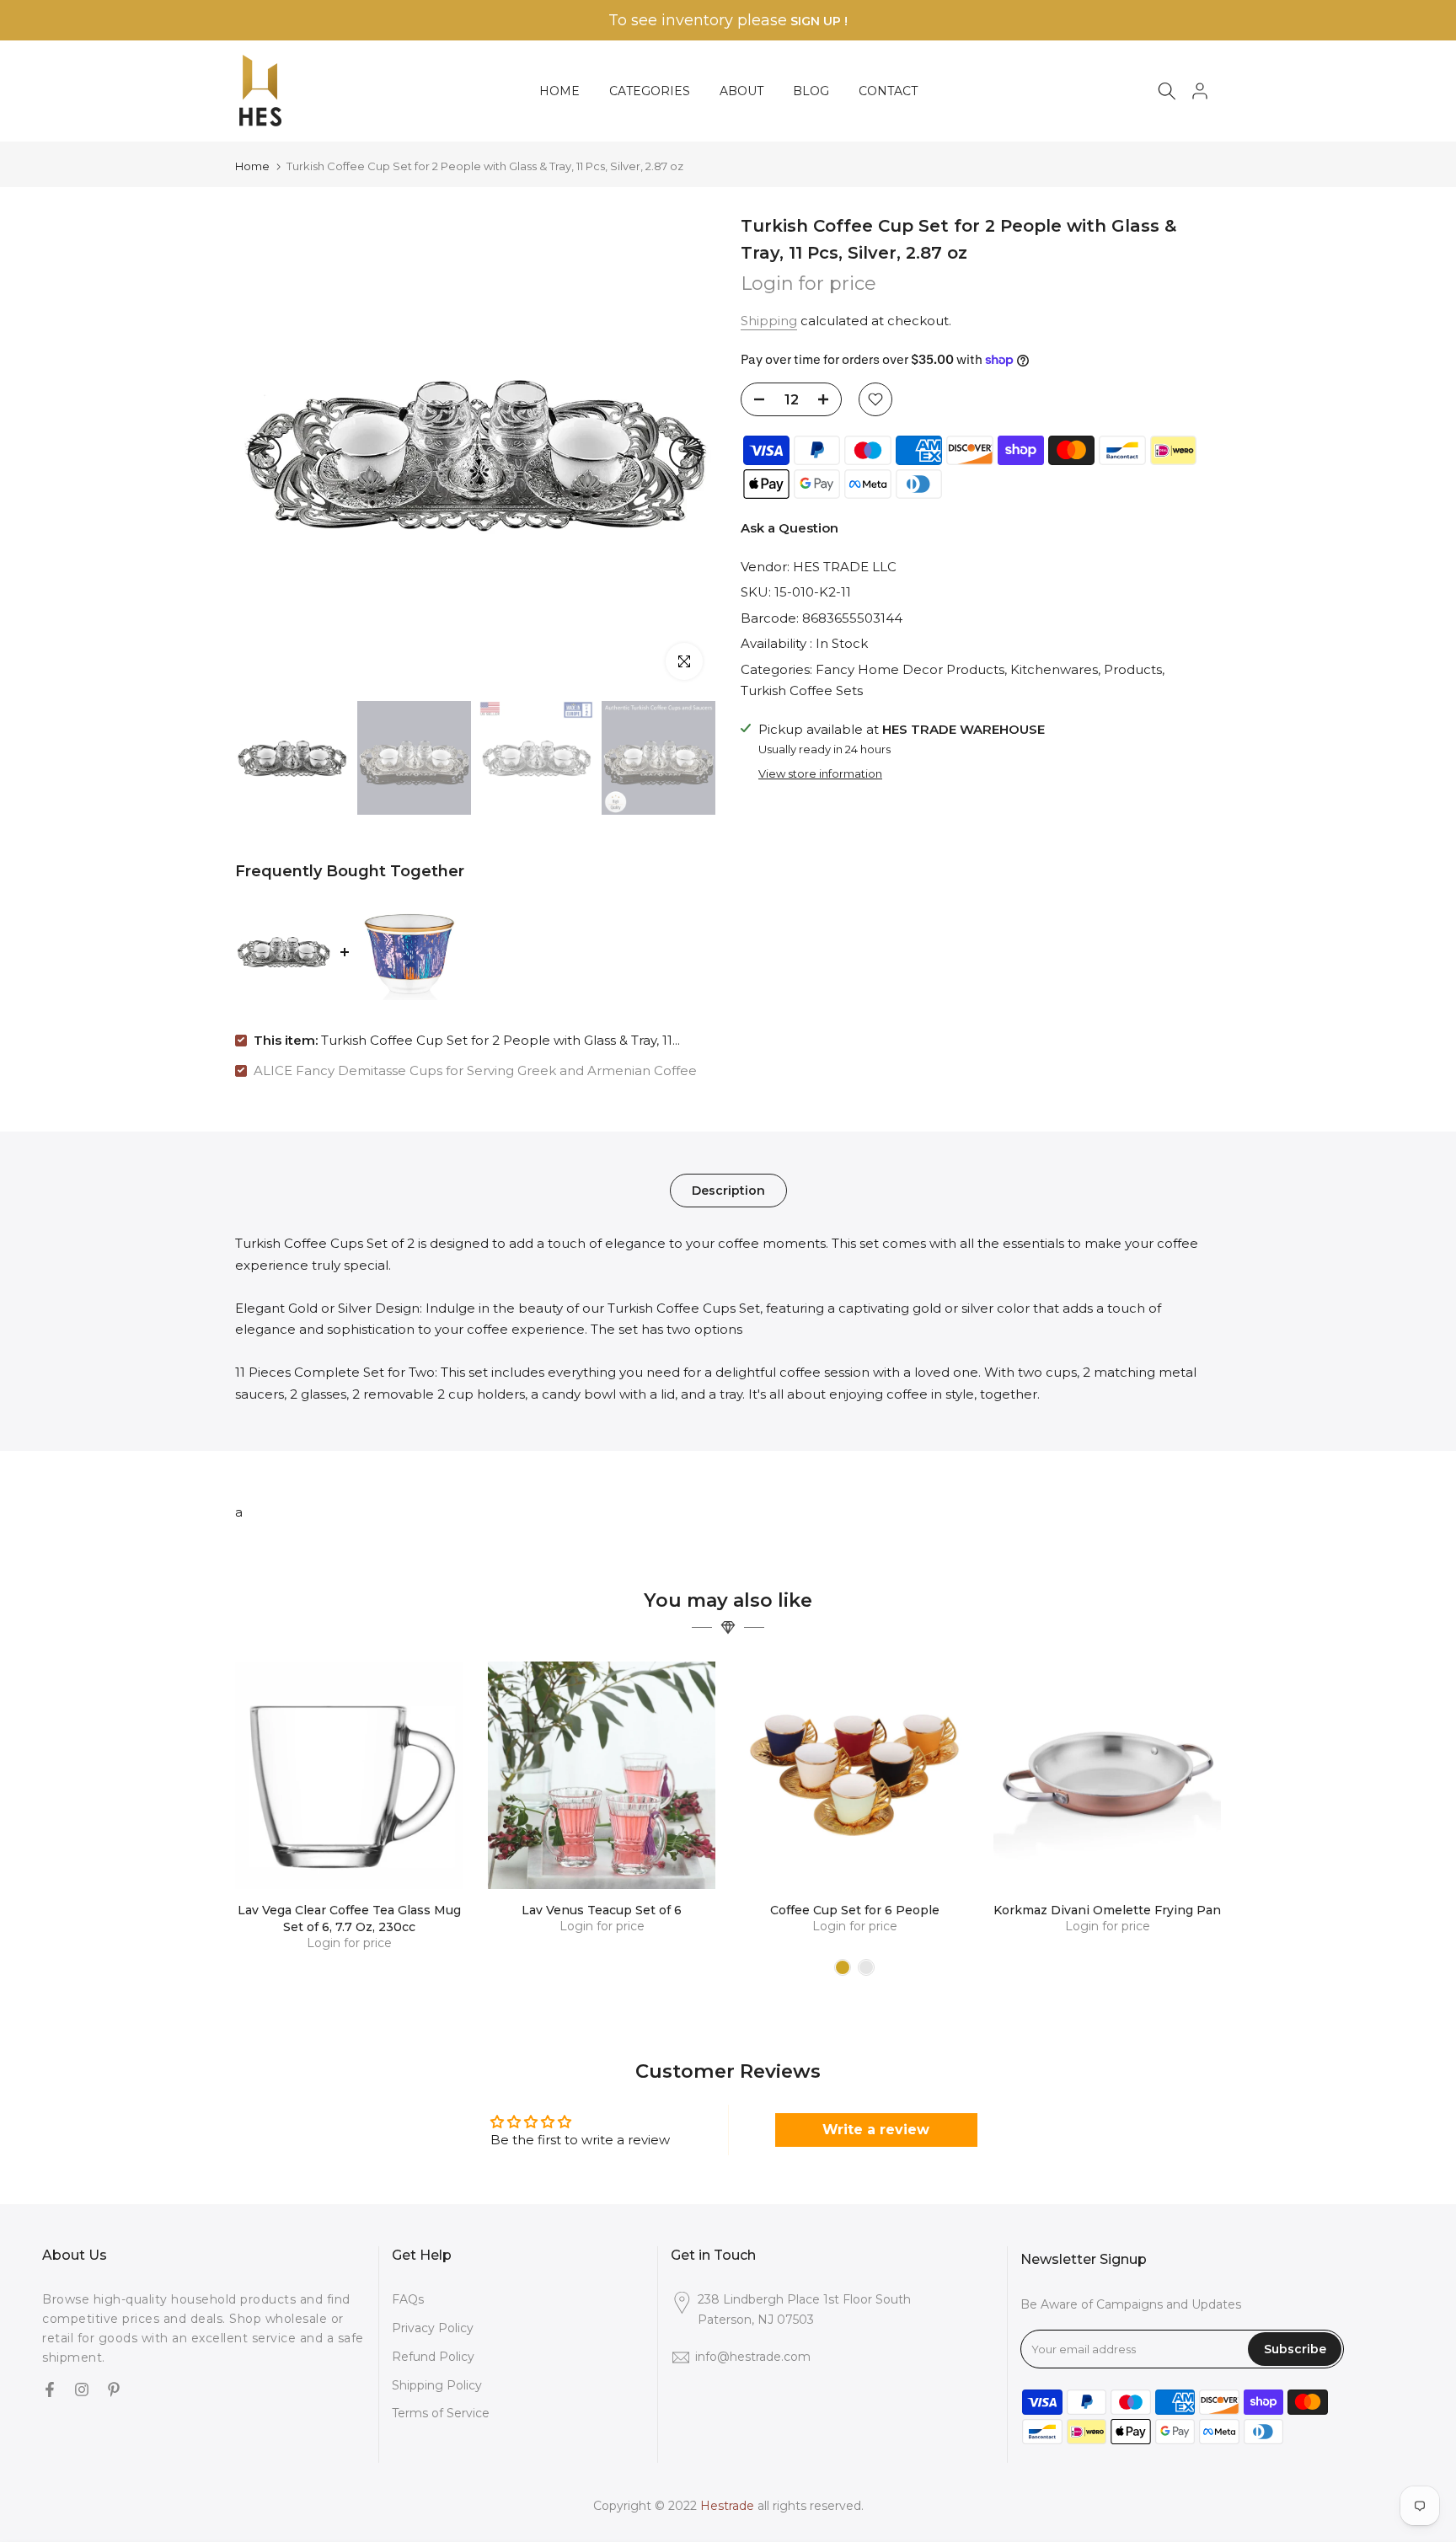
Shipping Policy (437, 2385)
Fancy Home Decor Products (910, 669)
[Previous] (265, 452)
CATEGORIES (650, 91)
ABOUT (741, 91)
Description (728, 1191)
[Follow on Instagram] (82, 2390)
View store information (820, 773)
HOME (559, 91)
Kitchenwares (1054, 669)
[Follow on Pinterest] (114, 2390)
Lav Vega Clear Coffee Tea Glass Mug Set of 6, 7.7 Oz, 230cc (349, 1919)
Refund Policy (433, 2357)
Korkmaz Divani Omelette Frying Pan (1107, 1910)
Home (252, 166)
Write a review (876, 2130)
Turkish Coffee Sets (802, 690)
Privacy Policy (433, 2328)
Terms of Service (441, 2413)
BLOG (811, 91)
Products (1133, 669)
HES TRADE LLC (845, 567)
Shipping (769, 321)
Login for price (808, 284)
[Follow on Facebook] (50, 2390)
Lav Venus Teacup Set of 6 (602, 1910)
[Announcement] (728, 21)
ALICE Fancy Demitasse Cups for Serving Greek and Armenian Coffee (475, 1070)
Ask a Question (790, 528)
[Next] (686, 452)
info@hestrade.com (753, 2357)
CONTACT (888, 91)
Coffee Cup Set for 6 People (855, 1910)
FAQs (408, 2299)
